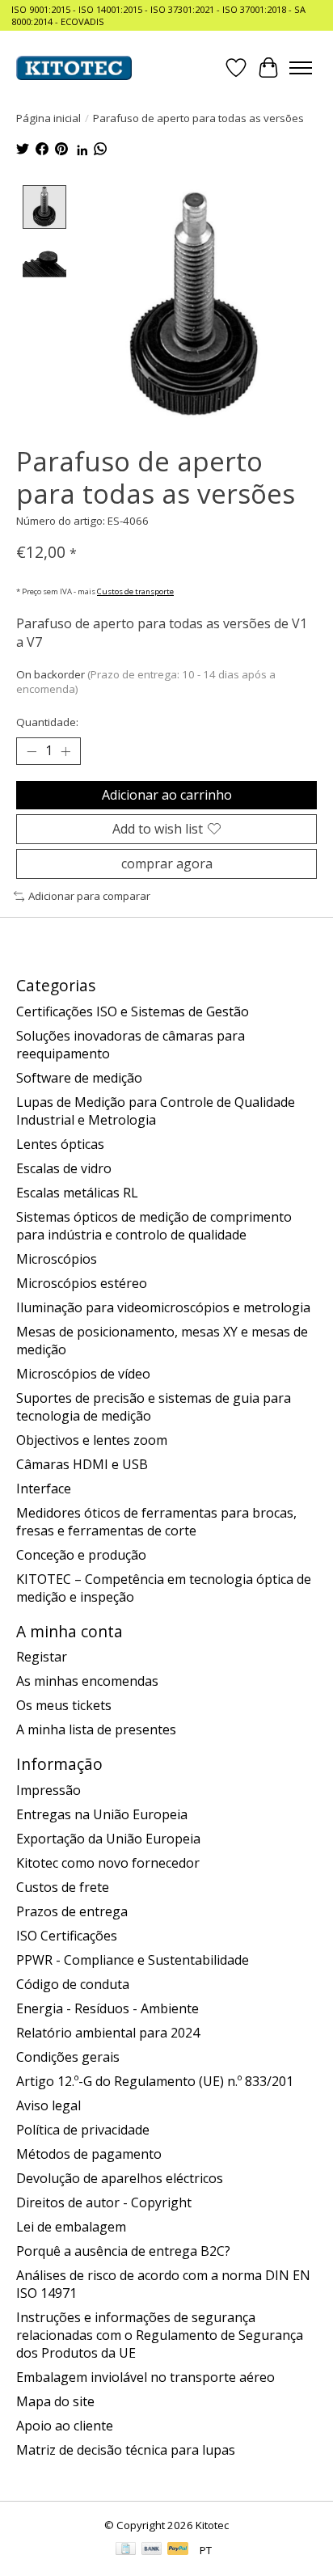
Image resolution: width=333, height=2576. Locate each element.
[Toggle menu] (301, 68)
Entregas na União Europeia (102, 1814)
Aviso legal (48, 2105)
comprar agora (167, 864)
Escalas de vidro (64, 1168)
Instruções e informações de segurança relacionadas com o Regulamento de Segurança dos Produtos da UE (160, 2335)
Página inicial (48, 118)
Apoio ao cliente (65, 2426)
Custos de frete (63, 1887)
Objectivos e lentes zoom (92, 1440)
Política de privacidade (83, 2130)
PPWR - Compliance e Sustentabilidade (133, 1960)
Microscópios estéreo (82, 1283)
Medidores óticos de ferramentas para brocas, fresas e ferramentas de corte (156, 1522)
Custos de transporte (135, 591)
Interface (44, 1489)
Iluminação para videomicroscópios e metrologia (163, 1307)
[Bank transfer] (152, 2550)
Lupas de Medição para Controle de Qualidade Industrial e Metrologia (156, 1111)
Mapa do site (55, 2401)
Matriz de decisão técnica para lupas (126, 2450)
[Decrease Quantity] (32, 751)
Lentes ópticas (60, 1144)
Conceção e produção (81, 1555)
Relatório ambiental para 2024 (108, 2033)
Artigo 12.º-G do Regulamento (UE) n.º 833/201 (155, 2081)
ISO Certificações (67, 1936)
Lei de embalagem (71, 2227)
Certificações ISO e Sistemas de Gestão (133, 1011)
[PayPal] (178, 2550)
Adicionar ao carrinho (167, 795)
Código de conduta (73, 1984)
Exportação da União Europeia (108, 1839)
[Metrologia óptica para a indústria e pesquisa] (74, 68)
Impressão (48, 1790)
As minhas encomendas (87, 1681)
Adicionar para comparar (89, 896)
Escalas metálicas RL (77, 1193)
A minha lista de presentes (96, 1729)
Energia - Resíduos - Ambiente (107, 2008)
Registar (42, 1657)
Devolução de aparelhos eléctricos (120, 2178)
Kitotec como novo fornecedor (108, 1863)
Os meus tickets (64, 1705)
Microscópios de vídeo (83, 1374)
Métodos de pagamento (89, 2154)
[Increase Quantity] (65, 751)
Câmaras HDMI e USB (82, 1464)
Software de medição (79, 1078)
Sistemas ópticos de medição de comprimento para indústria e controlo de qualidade (154, 1226)
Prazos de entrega (72, 1911)
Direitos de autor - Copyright (104, 2202)
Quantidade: (47, 722)
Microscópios (57, 1259)
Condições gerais (68, 2057)
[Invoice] (126, 2550)
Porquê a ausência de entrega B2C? (123, 2251)
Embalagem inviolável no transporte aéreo (145, 2377)
